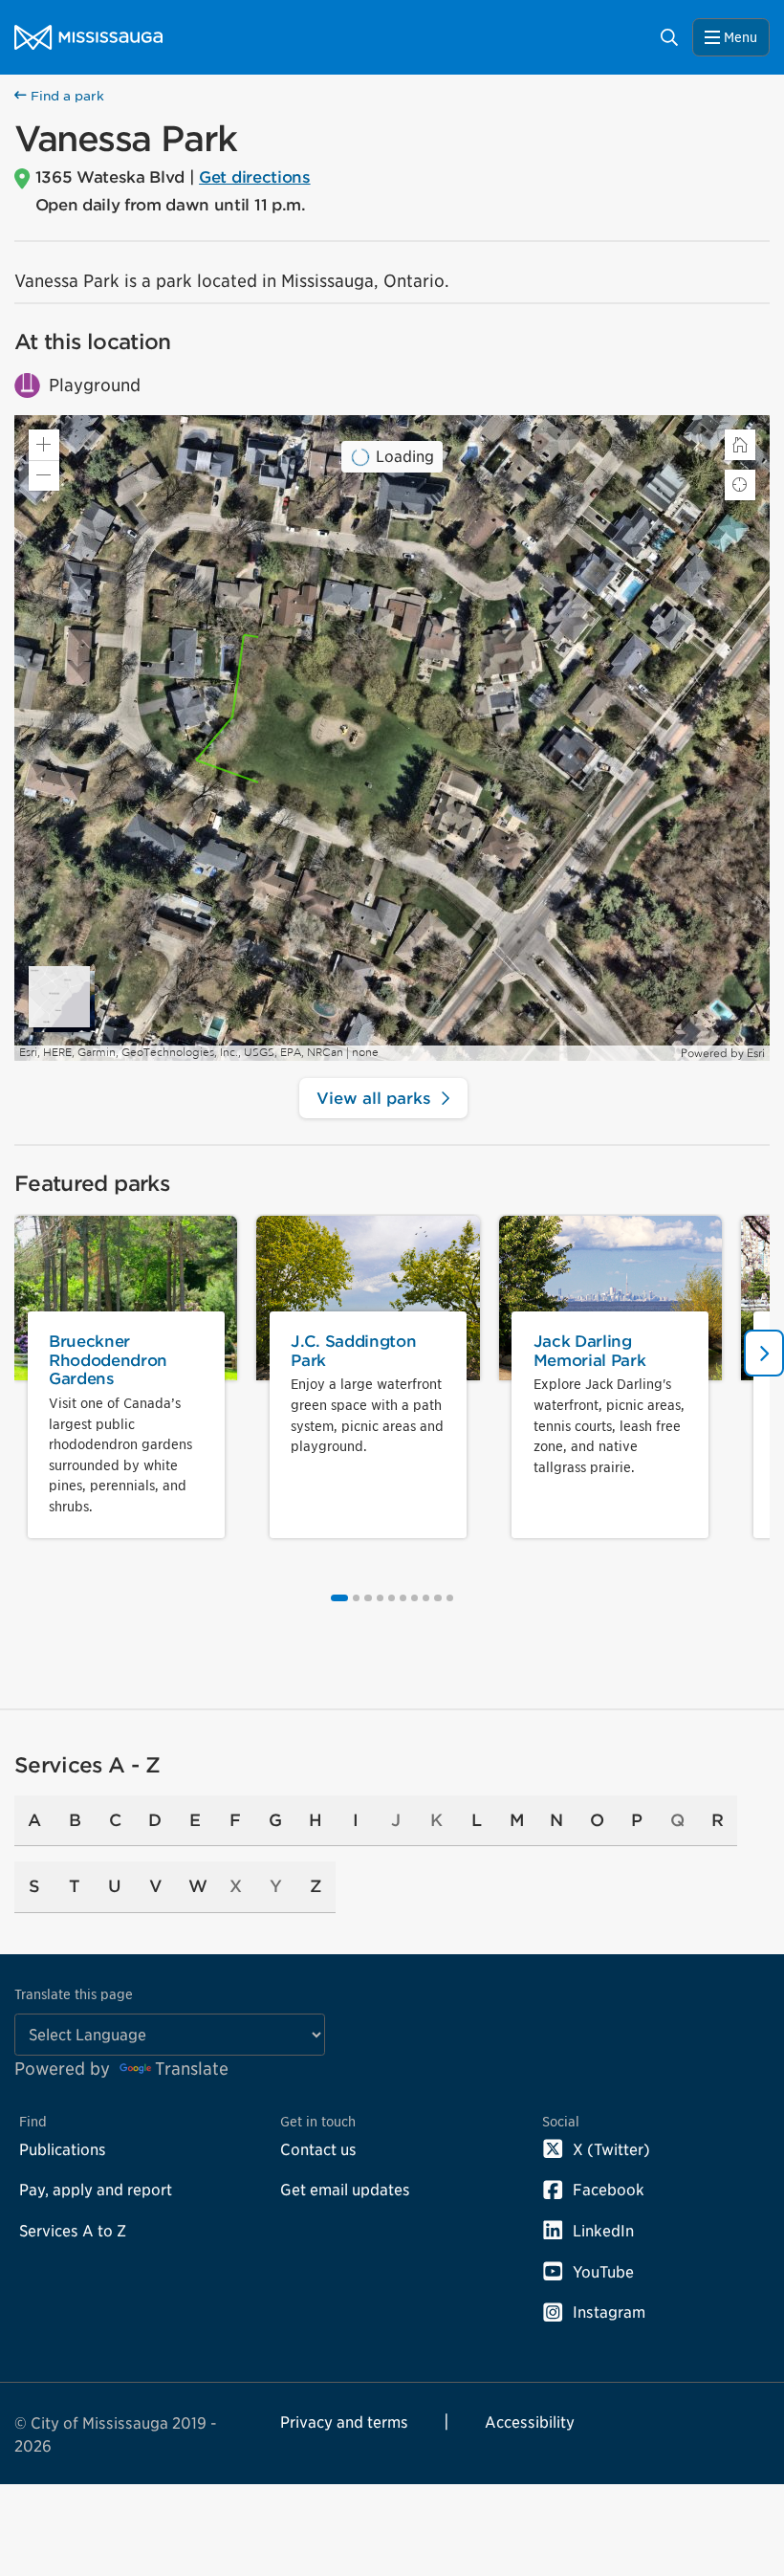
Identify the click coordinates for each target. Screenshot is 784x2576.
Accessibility (530, 2422)
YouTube (603, 2272)
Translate (192, 2069)
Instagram (609, 2312)
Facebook (609, 2190)
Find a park (65, 96)
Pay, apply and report (96, 2190)
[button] (44, 475)
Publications (63, 2149)
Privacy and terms (344, 2422)
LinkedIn (603, 2231)
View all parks (374, 1098)
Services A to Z (73, 2231)
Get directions (254, 177)
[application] (392, 738)
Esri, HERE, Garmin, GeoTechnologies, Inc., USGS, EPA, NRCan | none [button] (199, 1053)
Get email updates (345, 2190)
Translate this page (74, 1994)
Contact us (318, 2149)
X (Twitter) (611, 2149)
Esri (756, 1053)
